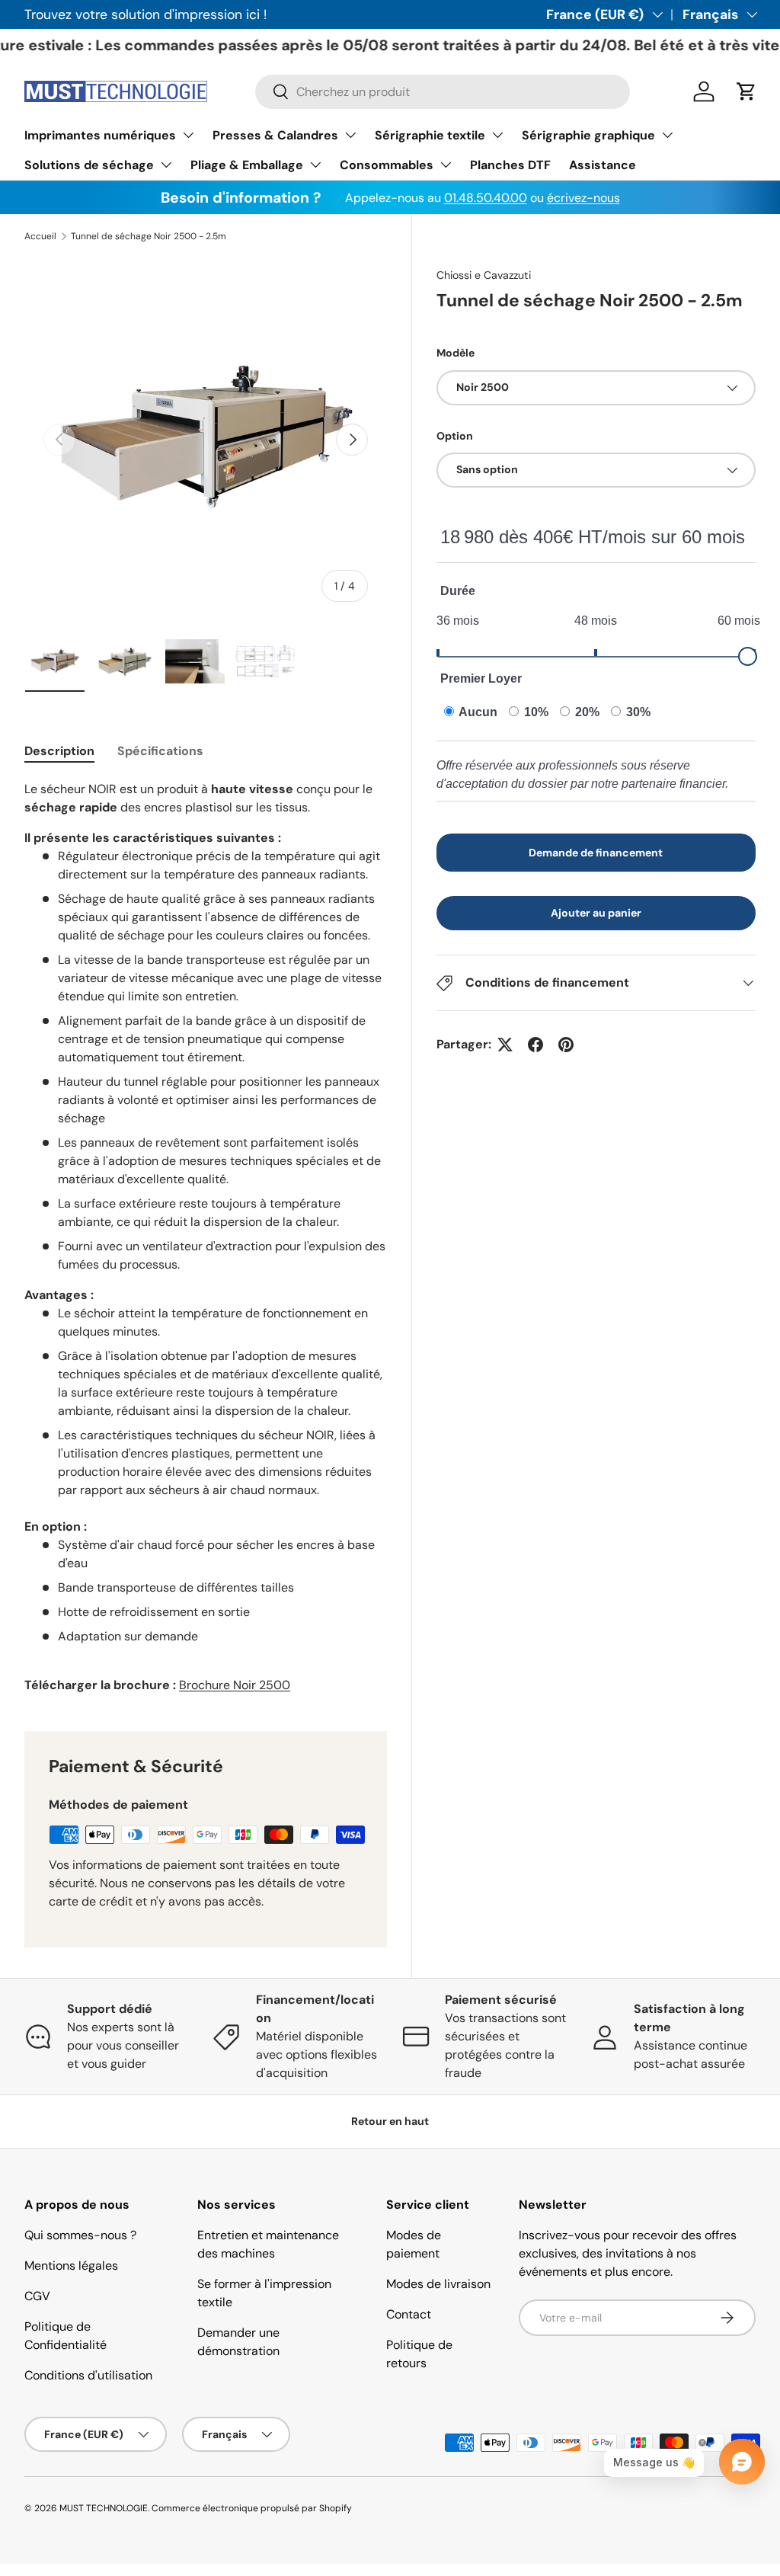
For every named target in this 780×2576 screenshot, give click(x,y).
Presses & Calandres (275, 135)
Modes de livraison (438, 2284)
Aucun (477, 712)
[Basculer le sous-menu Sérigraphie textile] (497, 135)
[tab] (59, 751)
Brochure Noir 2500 (235, 1685)
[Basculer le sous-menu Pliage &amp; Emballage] (315, 165)
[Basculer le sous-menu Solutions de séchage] (166, 165)
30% (637, 712)
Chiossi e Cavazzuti (484, 275)
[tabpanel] (206, 1237)
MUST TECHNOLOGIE (104, 2508)
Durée (458, 591)
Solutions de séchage (89, 165)
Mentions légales (71, 2266)
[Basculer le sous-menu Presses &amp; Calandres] (350, 135)
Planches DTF (510, 165)
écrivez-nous (583, 198)
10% (535, 712)
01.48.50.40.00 (486, 198)
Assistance (603, 165)
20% (586, 712)
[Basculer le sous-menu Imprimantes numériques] (188, 135)
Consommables (387, 165)
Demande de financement (596, 853)
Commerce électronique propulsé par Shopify (252, 2508)
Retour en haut (390, 2121)
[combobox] (443, 92)
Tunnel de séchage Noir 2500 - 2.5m (149, 236)
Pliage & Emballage (247, 165)
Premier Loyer (481, 678)
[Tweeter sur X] (505, 1045)
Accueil (40, 236)
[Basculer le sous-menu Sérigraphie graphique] (667, 135)
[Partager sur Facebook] (535, 1045)
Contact (409, 2314)
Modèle (456, 353)
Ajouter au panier (596, 913)
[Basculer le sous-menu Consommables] (446, 165)
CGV (37, 2296)
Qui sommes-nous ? (80, 2235)
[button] (746, 91)
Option (455, 436)
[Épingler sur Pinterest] (566, 1045)
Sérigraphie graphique (588, 135)
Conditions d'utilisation (88, 2375)
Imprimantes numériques (100, 135)
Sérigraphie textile (430, 135)
